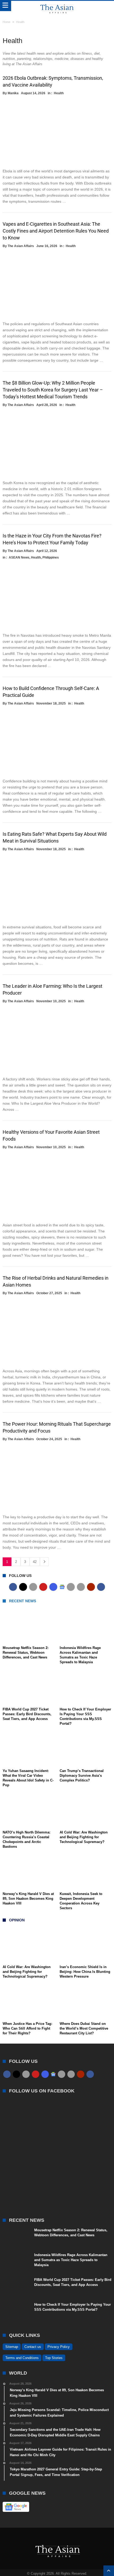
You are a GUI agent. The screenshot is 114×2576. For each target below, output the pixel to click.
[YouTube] (43, 1587)
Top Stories (54, 2358)
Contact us (33, 2347)
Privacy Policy (59, 2347)
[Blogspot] (81, 1587)
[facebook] (13, 1587)
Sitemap (12, 2347)
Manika (13, 93)
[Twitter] (23, 1587)
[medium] (33, 1587)
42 (35, 1562)
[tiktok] (71, 1587)
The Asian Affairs (21, 246)
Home (6, 22)
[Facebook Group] (101, 1587)
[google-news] (62, 1587)
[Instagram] (53, 1587)
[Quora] (91, 1587)
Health (59, 93)
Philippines (51, 557)
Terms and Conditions (22, 2358)
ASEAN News (19, 557)
